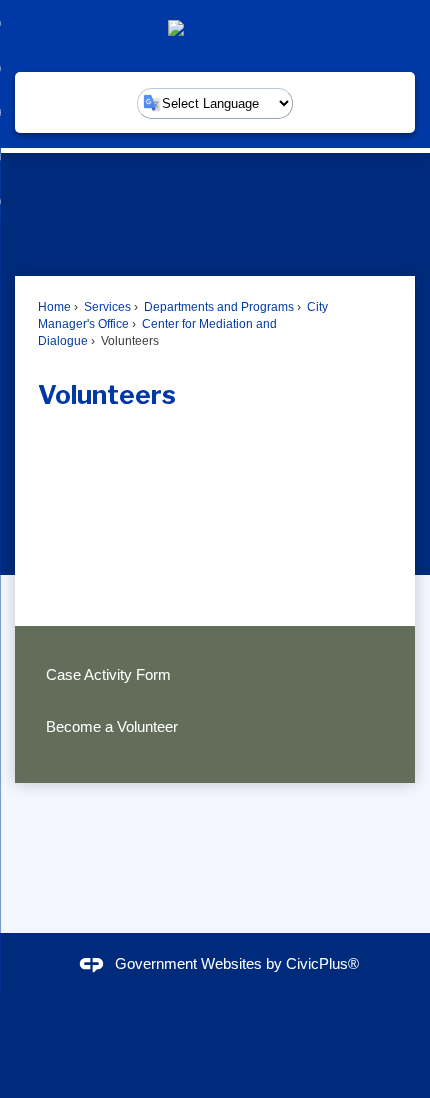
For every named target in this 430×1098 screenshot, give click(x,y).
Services (106, 307)
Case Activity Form (108, 674)
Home (54, 307)
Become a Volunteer (112, 726)
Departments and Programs (217, 307)
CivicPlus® (322, 963)
